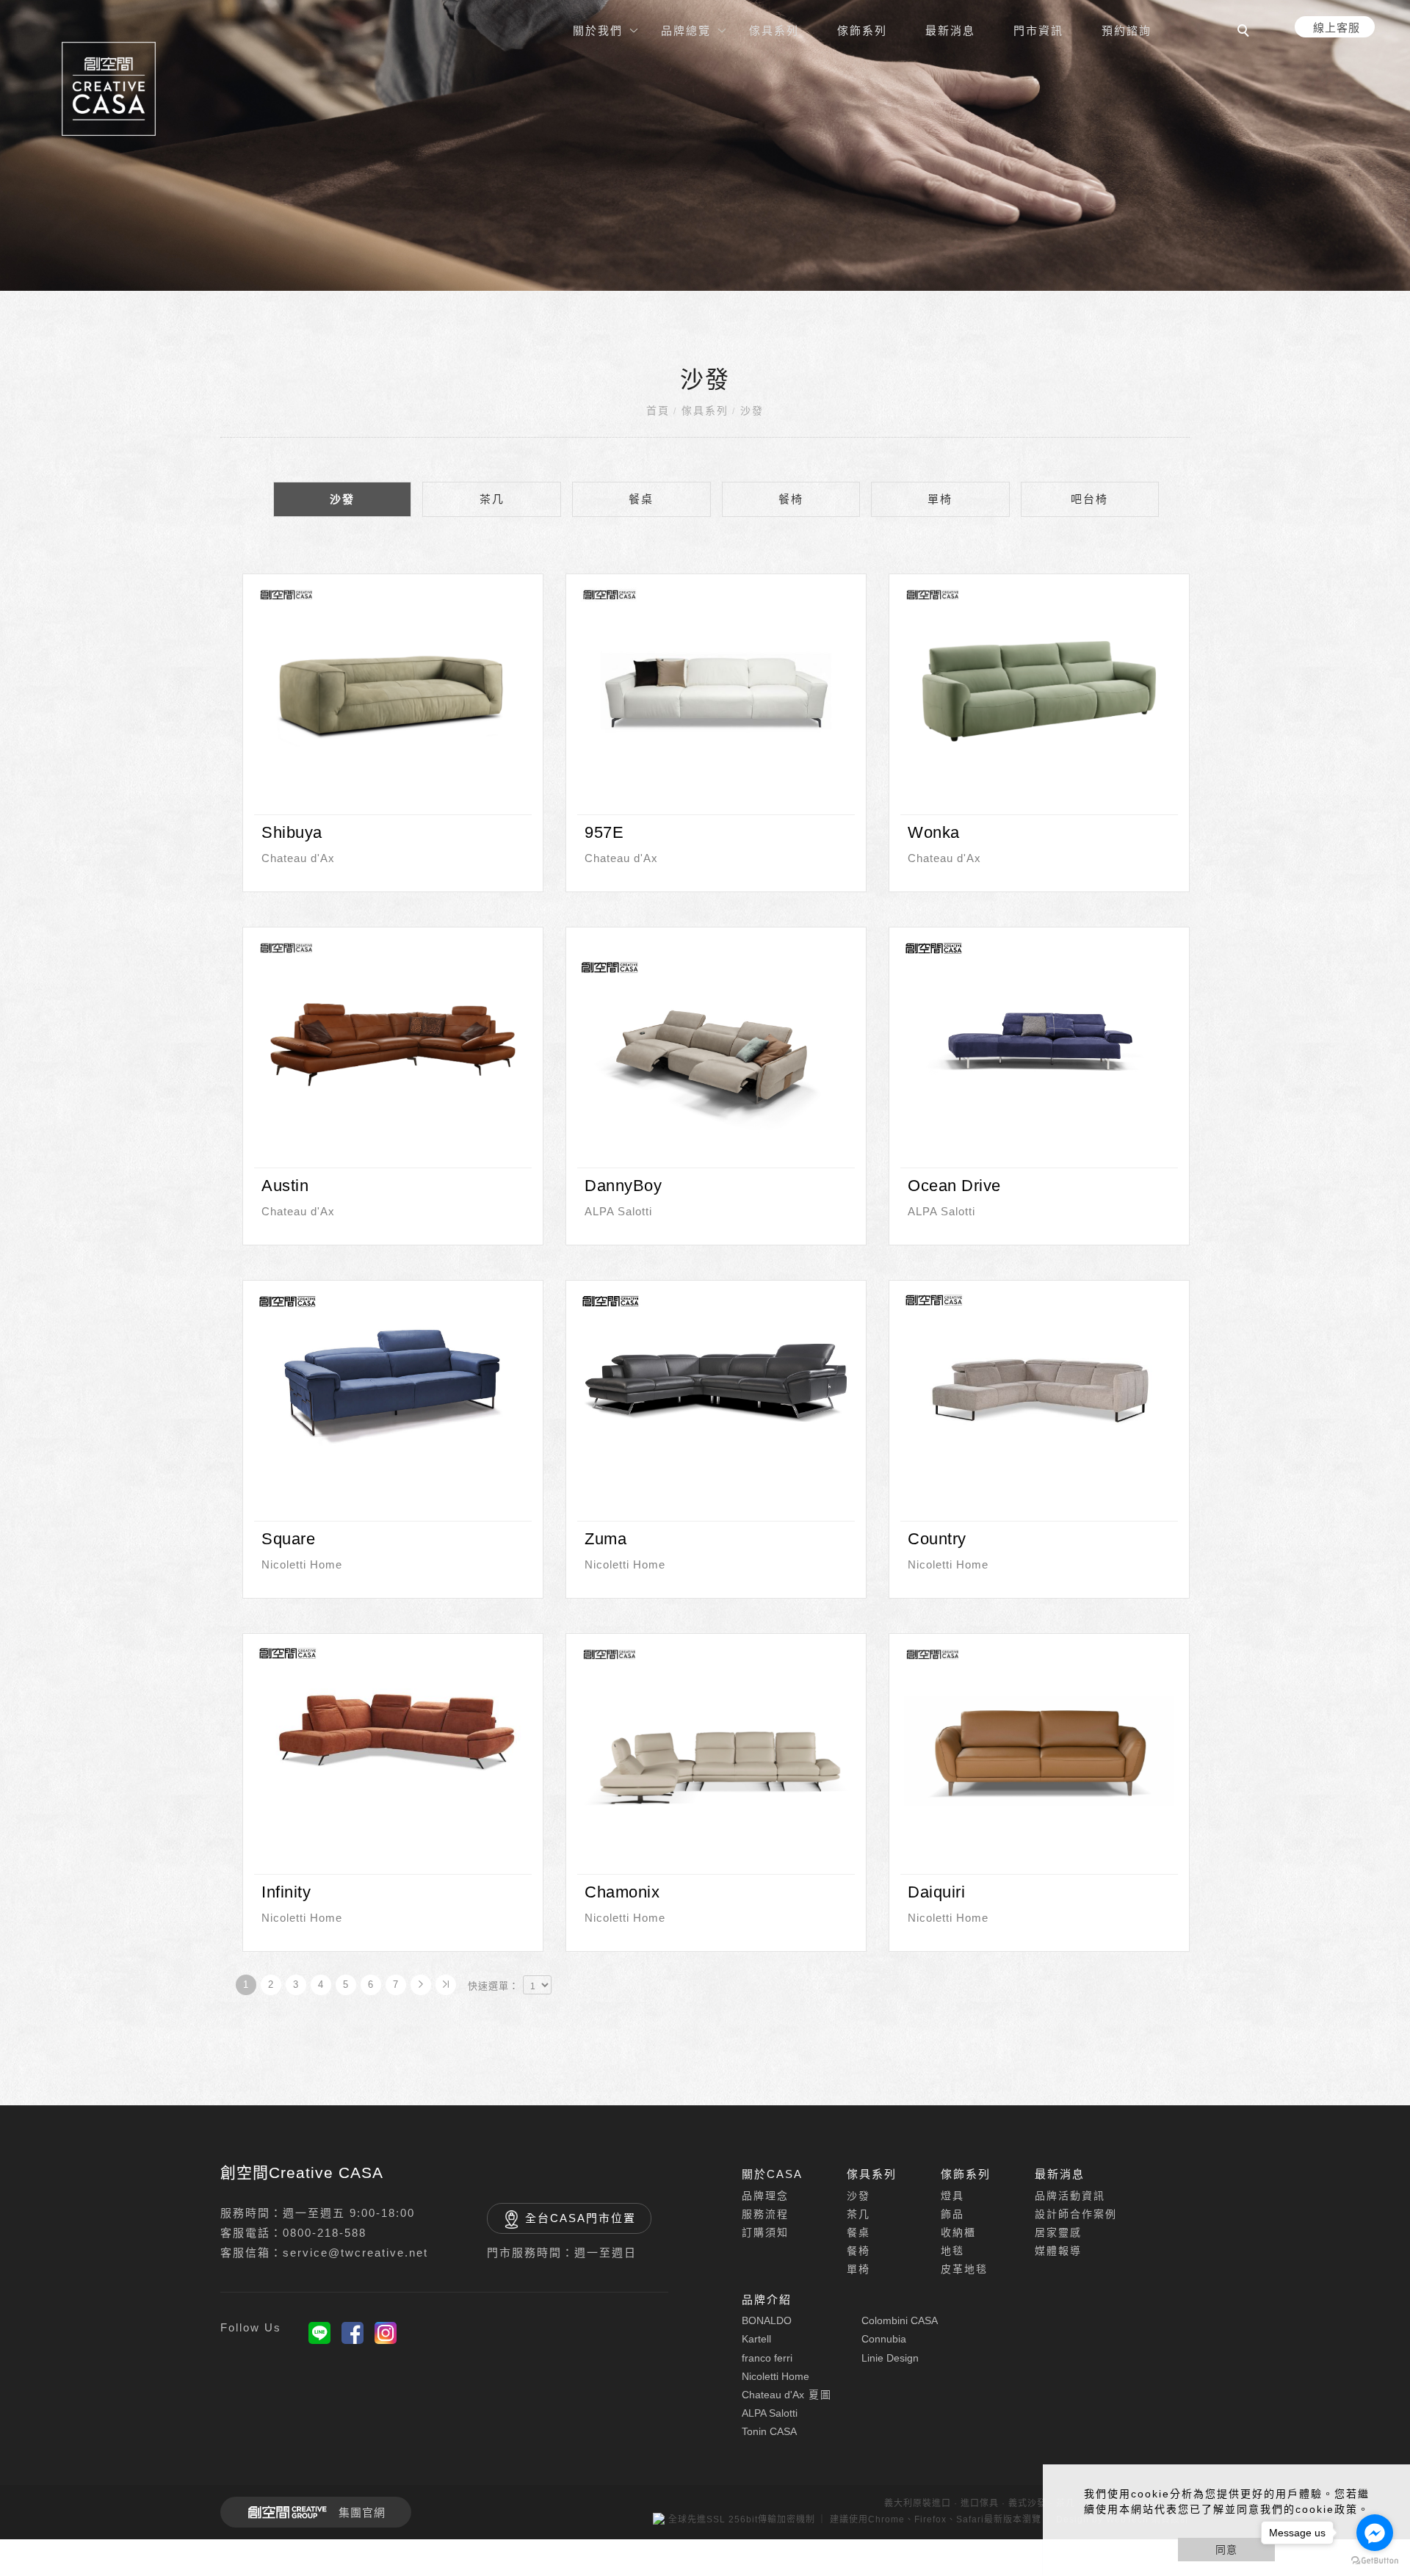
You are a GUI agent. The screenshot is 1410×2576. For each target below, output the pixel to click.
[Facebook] (352, 2333)
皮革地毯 (964, 2269)
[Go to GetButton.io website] (1375, 2561)
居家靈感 (1058, 2232)
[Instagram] (386, 2333)
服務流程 (765, 2214)
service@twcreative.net (355, 2253)
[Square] (393, 1377)
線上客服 (1337, 28)
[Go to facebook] (1375, 2533)
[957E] (716, 691)
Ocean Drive (954, 1185)
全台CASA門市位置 (581, 2218)
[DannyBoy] (716, 1044)
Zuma (605, 1538)
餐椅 (791, 499)
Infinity (286, 1891)
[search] (1245, 32)
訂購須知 (765, 2232)
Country (937, 1538)
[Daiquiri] (1039, 1750)
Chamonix (622, 1891)
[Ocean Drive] (1039, 1024)
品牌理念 (765, 2196)
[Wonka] (1039, 691)
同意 (1226, 2550)
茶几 (492, 499)
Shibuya (292, 832)
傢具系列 (705, 410)
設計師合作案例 (1076, 2214)
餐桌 (641, 499)
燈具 (952, 2196)
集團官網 (362, 2512)
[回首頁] (109, 89)
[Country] (1039, 1376)
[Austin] (393, 1044)
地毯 (952, 2251)
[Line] (319, 2333)
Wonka (934, 832)
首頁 (658, 410)
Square (288, 1538)
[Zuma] (716, 1377)
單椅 (940, 499)
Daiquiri (936, 1891)
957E (604, 832)
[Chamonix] (716, 1750)
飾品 (952, 2214)
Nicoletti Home (302, 1564)
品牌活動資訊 (1070, 2196)
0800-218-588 (325, 2233)
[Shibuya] (393, 691)
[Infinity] (393, 1729)
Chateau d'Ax (298, 857)
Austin (285, 1185)
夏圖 (787, 2395)
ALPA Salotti (618, 1211)
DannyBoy (623, 1185)
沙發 (752, 410)
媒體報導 (1058, 2251)
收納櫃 (958, 2232)
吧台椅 (1089, 499)
